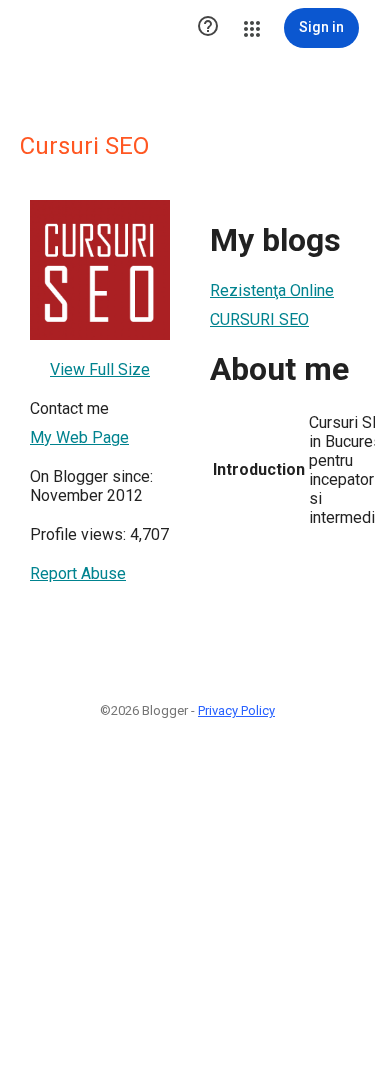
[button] (208, 28)
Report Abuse (78, 573)
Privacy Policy (236, 710)
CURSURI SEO (259, 319)
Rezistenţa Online (272, 290)
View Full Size (100, 369)
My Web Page (79, 437)
